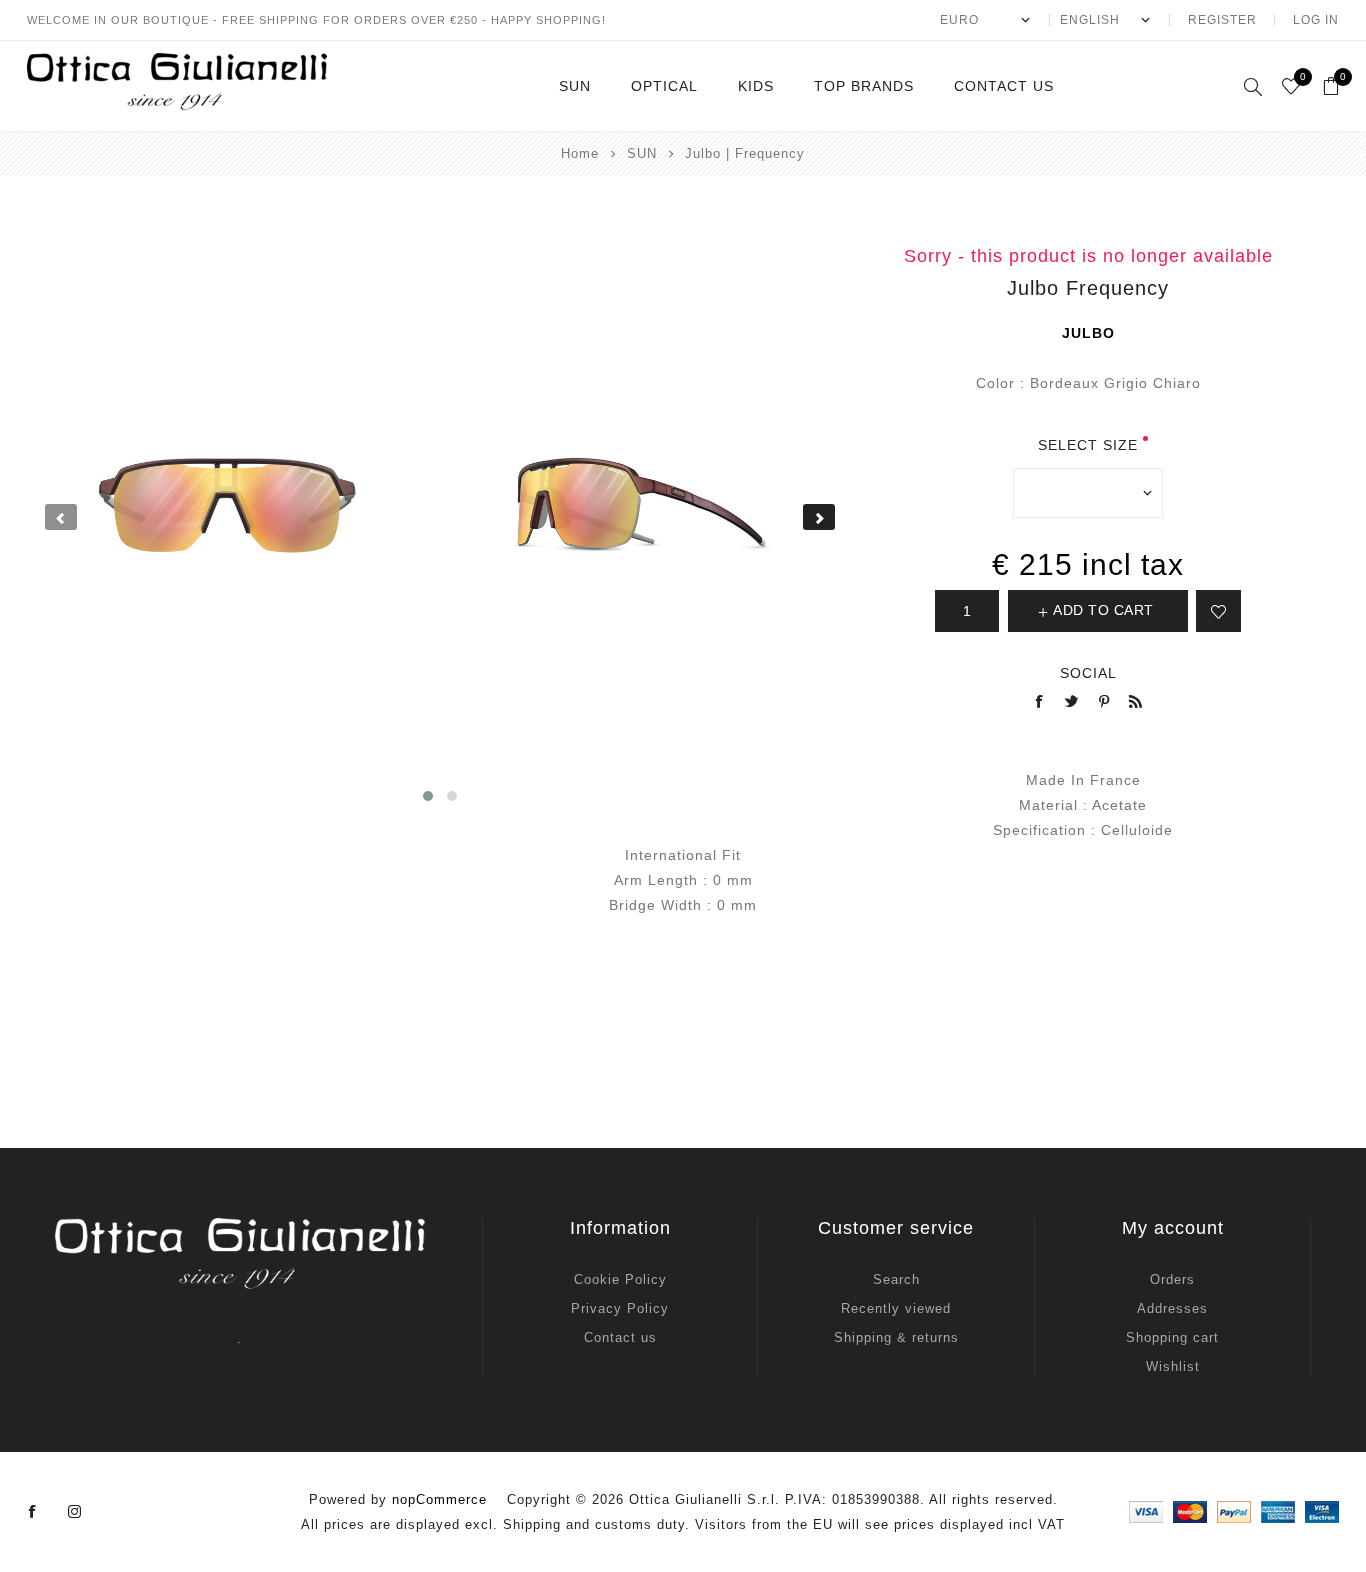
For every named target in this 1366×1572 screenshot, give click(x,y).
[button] (428, 796)
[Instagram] (75, 1512)
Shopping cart (1172, 1337)
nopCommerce (439, 1499)
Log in (1316, 20)
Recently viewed (896, 1308)
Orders (1172, 1279)
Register (1222, 20)
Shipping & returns (896, 1337)
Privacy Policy (620, 1308)
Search (896, 1279)
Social (1088, 673)
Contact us (620, 1337)
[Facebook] (33, 1512)
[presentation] (61, 517)
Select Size (1088, 445)
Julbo (1088, 333)
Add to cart (1103, 610)
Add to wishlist (1218, 611)
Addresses (1172, 1308)
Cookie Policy (620, 1279)
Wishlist (1173, 1366)
